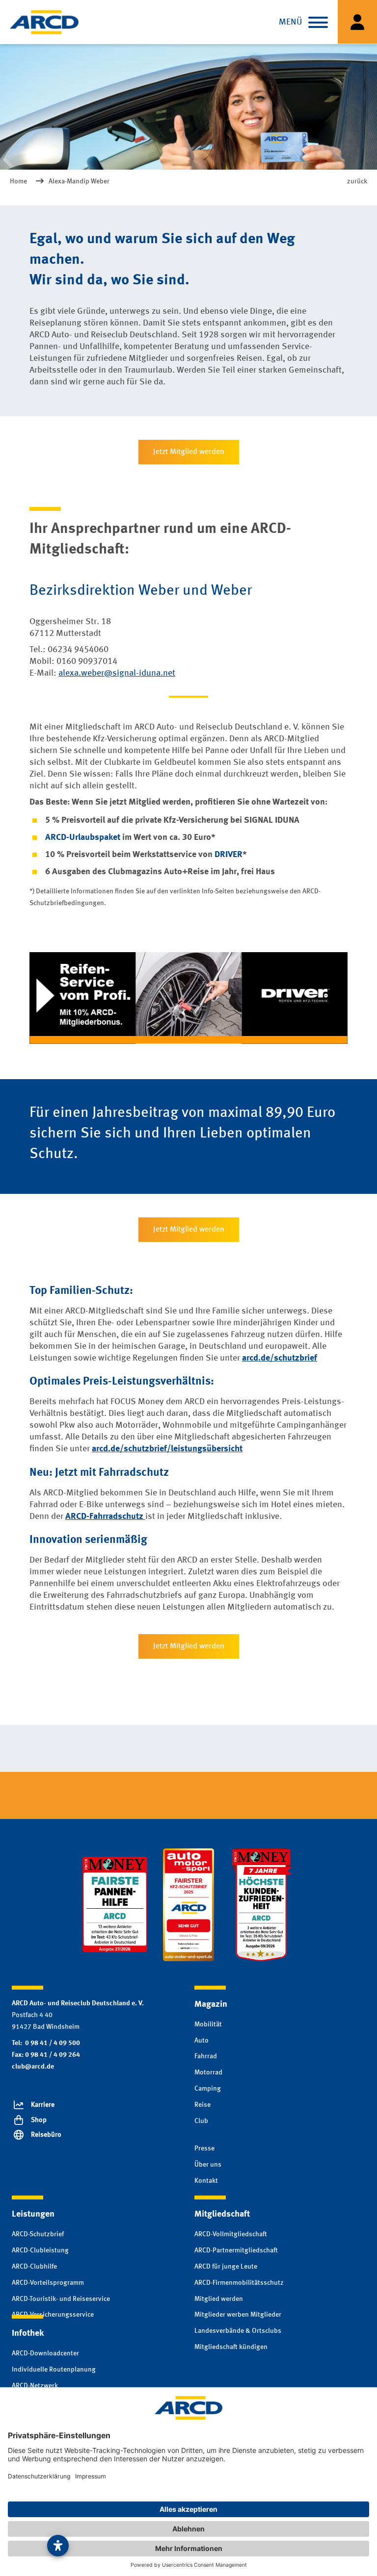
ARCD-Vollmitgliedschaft (231, 2234)
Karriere (43, 2105)
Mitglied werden (219, 2299)
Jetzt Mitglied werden (189, 452)
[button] (318, 22)
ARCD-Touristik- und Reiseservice (61, 2299)
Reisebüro (46, 2135)
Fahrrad (206, 2056)
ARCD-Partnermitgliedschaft (236, 2250)
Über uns (208, 2165)
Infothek (28, 2333)
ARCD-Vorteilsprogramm (48, 2283)
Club (201, 2121)
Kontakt (206, 2181)
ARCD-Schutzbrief (38, 2234)
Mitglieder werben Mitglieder (238, 2315)
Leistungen (33, 2214)
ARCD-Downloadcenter (45, 2353)
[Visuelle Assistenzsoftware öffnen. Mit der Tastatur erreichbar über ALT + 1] (58, 2546)
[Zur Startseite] (44, 22)
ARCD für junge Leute (226, 2267)
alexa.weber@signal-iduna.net (117, 673)
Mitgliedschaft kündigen (231, 2347)
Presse (204, 2148)
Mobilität (208, 2024)
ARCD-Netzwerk (35, 2386)
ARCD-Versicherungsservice (53, 2315)
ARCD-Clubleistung (40, 2250)
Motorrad (208, 2072)
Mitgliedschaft (222, 2214)
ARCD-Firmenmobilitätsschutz (239, 2283)
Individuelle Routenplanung (54, 2370)
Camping (208, 2089)
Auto (202, 2041)
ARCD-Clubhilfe (34, 2267)
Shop (39, 2120)
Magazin (211, 2004)
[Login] (357, 22)
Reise (202, 2105)
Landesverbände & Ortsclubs (238, 2331)
